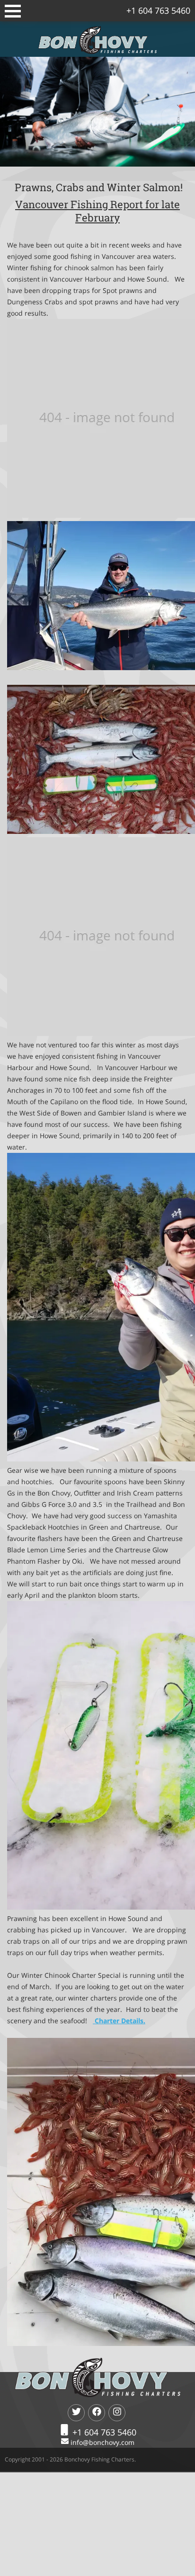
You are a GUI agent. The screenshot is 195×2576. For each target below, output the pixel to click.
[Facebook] (97, 2413)
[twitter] (76, 2413)
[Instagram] (117, 2413)
